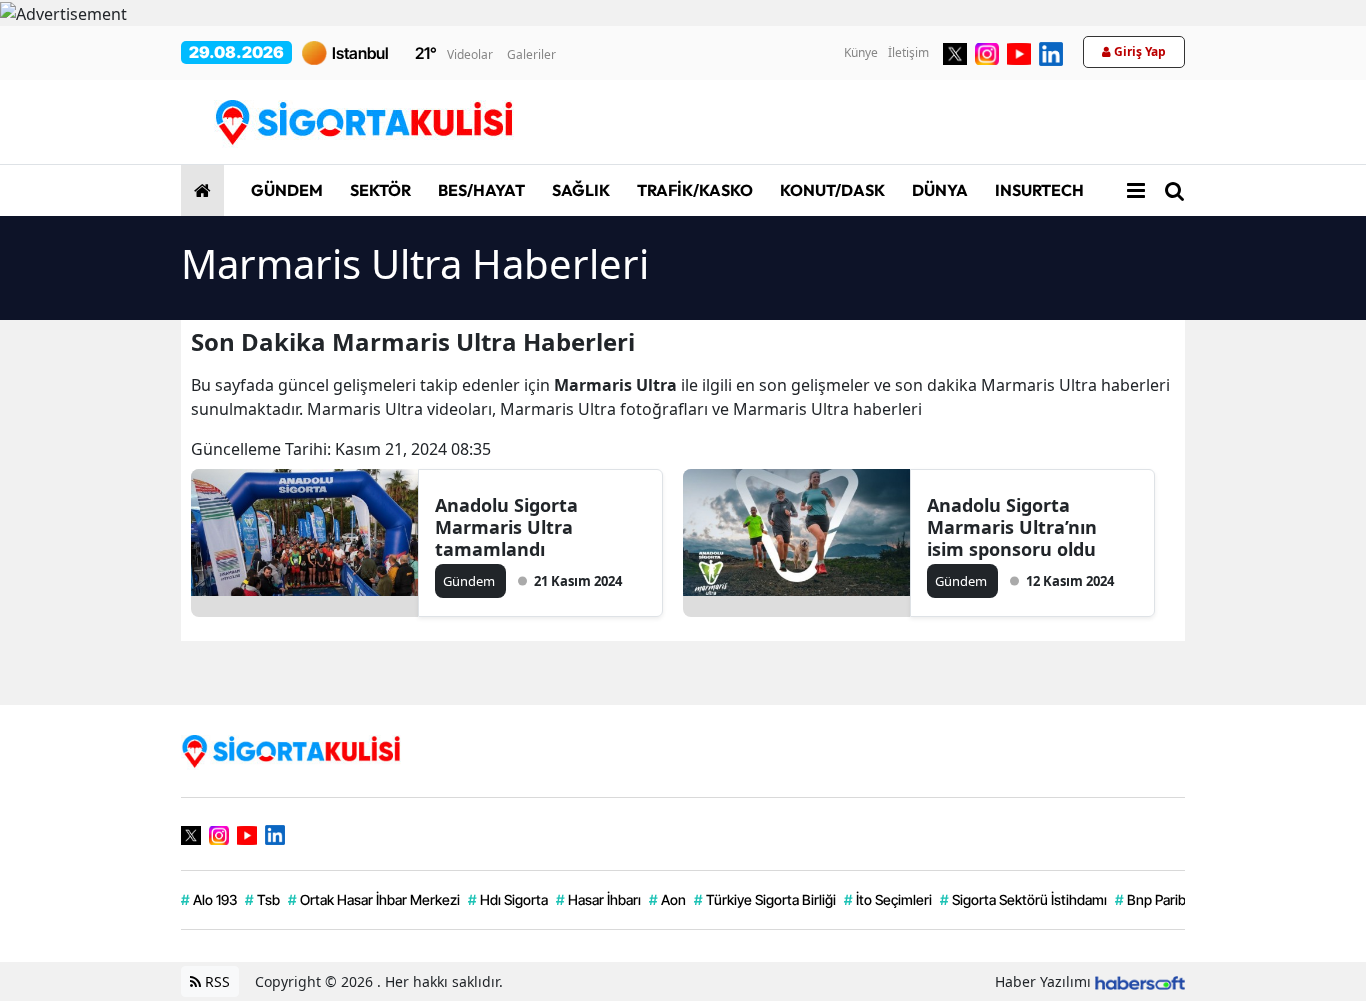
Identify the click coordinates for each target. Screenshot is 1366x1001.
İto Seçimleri (888, 899)
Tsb (262, 899)
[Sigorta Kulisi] (291, 749)
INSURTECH (1038, 190)
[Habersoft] (1140, 981)
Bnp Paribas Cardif (1178, 899)
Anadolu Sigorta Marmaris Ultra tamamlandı (506, 527)
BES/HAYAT (480, 190)
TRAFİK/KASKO (693, 190)
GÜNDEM (285, 190)
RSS (215, 981)
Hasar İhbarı (598, 899)
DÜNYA (938, 190)
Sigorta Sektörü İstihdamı (1023, 899)
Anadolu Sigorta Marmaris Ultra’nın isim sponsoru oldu (1012, 527)
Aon (667, 899)
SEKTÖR (379, 190)
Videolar (470, 54)
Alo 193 (209, 899)
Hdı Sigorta (508, 899)
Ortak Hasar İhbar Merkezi (374, 899)
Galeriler (531, 54)
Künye (861, 52)
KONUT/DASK (831, 190)
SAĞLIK (579, 190)
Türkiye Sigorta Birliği (765, 899)
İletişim (908, 52)
